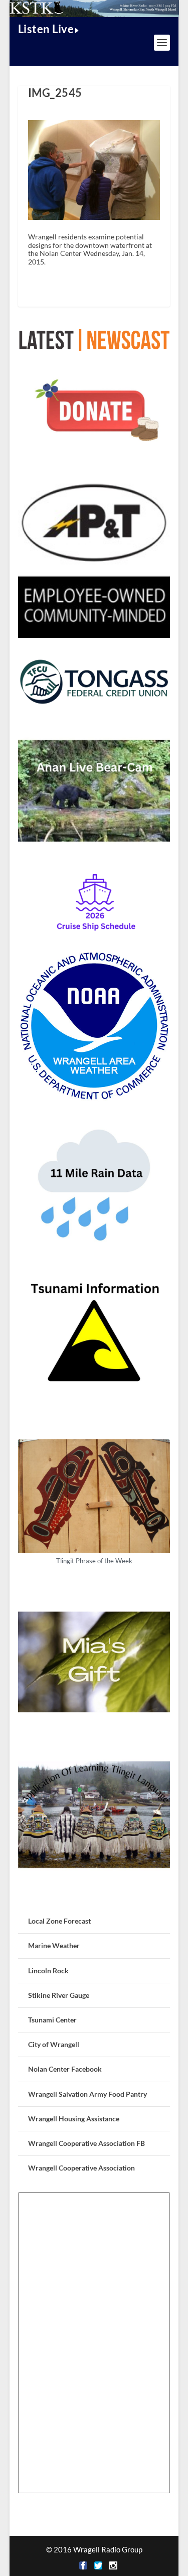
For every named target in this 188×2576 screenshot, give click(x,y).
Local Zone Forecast (59, 1921)
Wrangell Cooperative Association (81, 2168)
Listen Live (46, 29)
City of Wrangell (54, 2044)
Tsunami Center (52, 2020)
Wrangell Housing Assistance (74, 2119)
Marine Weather (54, 1945)
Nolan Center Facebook (65, 2069)
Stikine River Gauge (59, 1995)
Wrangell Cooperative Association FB (86, 2143)
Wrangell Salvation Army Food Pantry (87, 2094)
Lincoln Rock (48, 1971)
